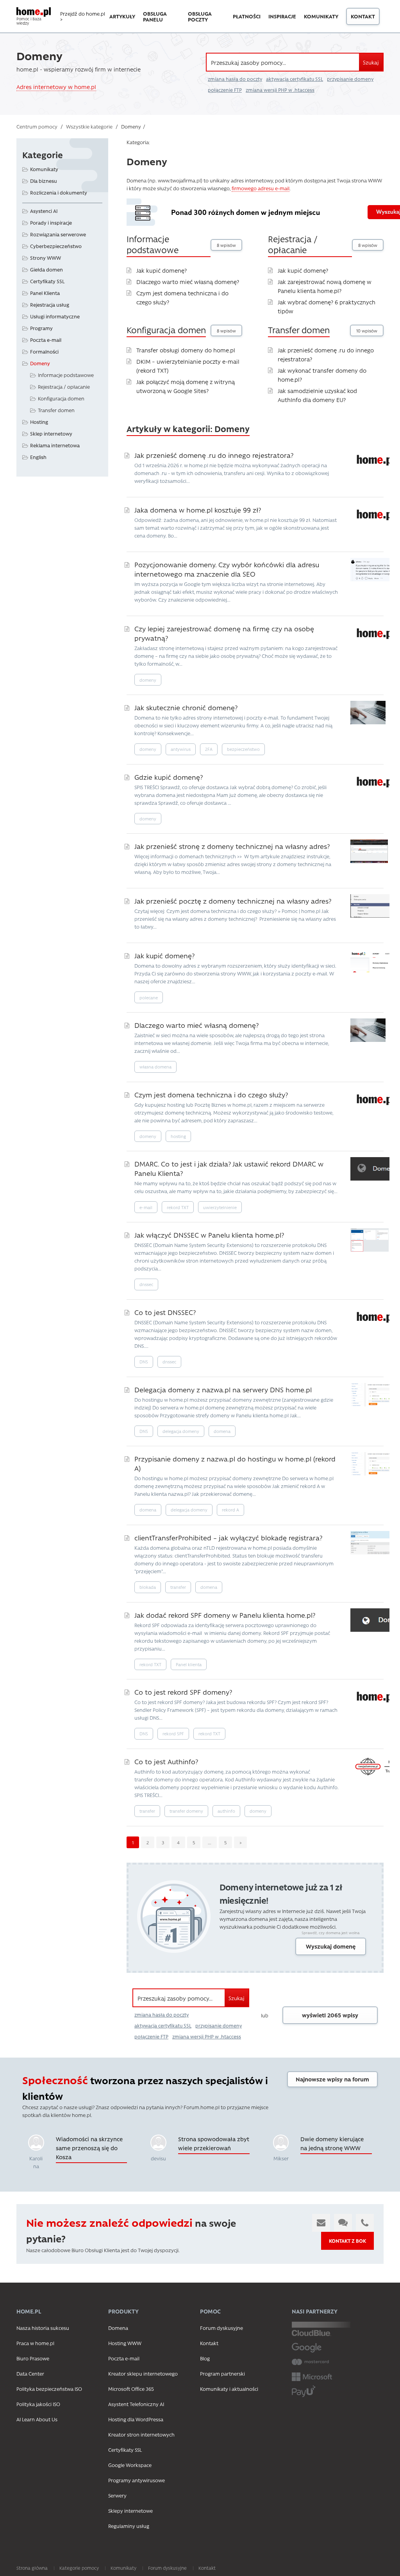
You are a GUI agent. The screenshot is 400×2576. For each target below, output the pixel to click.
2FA (209, 749)
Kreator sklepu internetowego (143, 2373)
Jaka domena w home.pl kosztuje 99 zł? (198, 510)
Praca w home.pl (35, 2343)
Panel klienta (189, 1664)
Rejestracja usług (50, 305)
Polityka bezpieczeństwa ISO (49, 2389)
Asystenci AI (44, 211)
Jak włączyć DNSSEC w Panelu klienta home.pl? (209, 1235)
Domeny (40, 363)
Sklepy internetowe (130, 2511)
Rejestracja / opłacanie (293, 244)
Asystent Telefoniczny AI (136, 2404)
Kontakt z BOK (347, 2241)
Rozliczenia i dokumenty (59, 192)
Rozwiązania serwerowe (58, 234)
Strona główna (32, 2568)
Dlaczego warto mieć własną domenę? (188, 282)
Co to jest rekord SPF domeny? (183, 1692)
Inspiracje (282, 16)
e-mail (146, 1207)
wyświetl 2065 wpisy (330, 2015)
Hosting (39, 422)
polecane (149, 998)
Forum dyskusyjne (221, 2328)
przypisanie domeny (350, 79)
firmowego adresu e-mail (261, 188)
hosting (178, 1136)
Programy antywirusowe (137, 2480)
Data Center (30, 2373)
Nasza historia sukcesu (43, 2328)
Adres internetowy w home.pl (56, 87)
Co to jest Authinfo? (166, 1761)
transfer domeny (186, 1811)
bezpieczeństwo (243, 749)
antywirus (181, 749)
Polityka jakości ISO (38, 2404)
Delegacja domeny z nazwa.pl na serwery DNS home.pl (223, 1389)
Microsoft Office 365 (131, 2389)
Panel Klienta (45, 293)
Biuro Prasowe (33, 2358)
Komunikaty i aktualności (229, 2389)
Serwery (117, 2495)
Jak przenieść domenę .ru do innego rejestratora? (214, 455)
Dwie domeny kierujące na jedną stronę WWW (332, 2143)
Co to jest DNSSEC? (165, 1312)
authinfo (226, 1811)
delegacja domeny (181, 1431)
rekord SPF (173, 1734)
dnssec (146, 1284)
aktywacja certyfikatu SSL (295, 79)
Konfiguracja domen (166, 330)
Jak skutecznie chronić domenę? (186, 707)
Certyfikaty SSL (47, 281)
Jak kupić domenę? (162, 270)
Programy (41, 328)
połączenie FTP (225, 90)
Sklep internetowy (51, 433)
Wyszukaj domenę (331, 1946)
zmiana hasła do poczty (235, 79)
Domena (118, 2328)
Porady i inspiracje (51, 222)
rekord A (230, 1510)
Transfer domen (299, 330)
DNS (144, 1362)
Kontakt (363, 16)
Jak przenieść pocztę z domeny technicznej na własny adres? (233, 901)
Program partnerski (222, 2373)
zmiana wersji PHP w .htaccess (280, 90)
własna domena (155, 1067)
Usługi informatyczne (55, 316)
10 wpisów (367, 331)
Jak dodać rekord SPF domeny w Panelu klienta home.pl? (225, 1615)
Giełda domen (46, 269)
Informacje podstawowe (153, 244)
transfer (178, 1587)
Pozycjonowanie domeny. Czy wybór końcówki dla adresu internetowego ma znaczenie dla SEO (227, 569)
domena (222, 1431)
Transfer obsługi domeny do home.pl (186, 350)
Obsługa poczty (200, 16)
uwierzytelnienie (220, 1207)
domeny (148, 680)
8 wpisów (226, 245)
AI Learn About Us (37, 2419)
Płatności (247, 16)
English (38, 457)
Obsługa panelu (155, 16)
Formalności (44, 351)
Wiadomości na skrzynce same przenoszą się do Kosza (89, 2148)
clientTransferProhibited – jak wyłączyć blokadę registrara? (228, 1537)
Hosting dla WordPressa (136, 2419)
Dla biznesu (44, 181)
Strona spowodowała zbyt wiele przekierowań (214, 2143)
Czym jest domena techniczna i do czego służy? (211, 1094)
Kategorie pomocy (79, 2568)
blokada (148, 1587)
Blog (205, 2358)
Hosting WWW (125, 2343)
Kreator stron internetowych (141, 2434)
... (210, 1842)
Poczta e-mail (46, 340)
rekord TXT (178, 1207)
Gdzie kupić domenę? (169, 777)
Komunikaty (321, 16)
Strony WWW (46, 258)
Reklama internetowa (55, 445)
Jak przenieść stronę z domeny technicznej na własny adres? (232, 846)
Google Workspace (130, 2465)
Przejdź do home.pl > (83, 16)
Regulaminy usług (129, 2526)
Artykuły (122, 16)
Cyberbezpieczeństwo (56, 246)
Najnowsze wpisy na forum (332, 2079)
